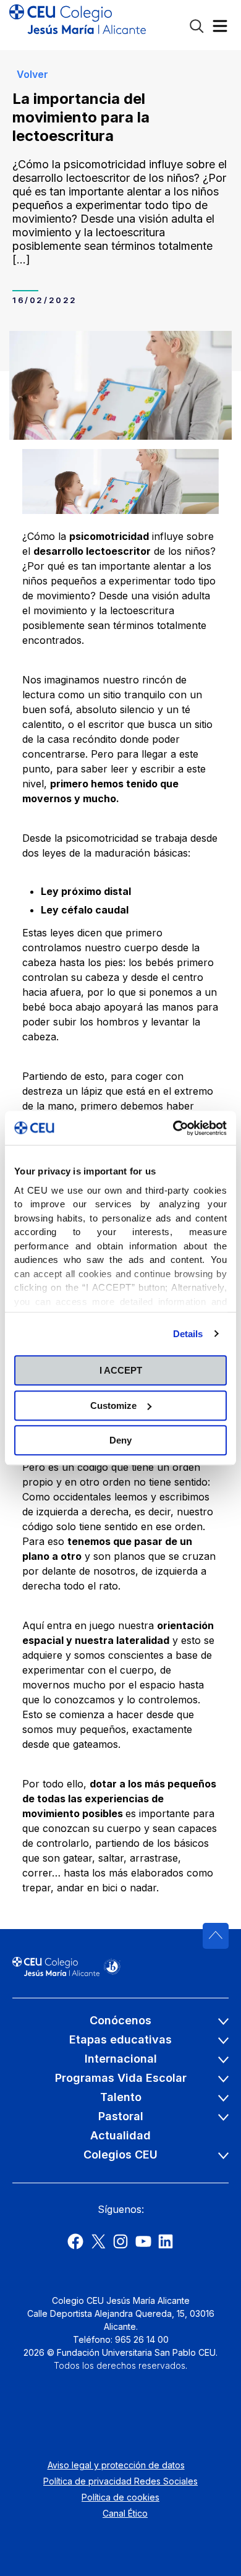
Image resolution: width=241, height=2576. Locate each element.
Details (188, 1334)
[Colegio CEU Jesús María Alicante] (78, 25)
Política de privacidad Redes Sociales (120, 2481)
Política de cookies (120, 2497)
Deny (120, 1440)
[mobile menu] (220, 29)
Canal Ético (125, 2513)
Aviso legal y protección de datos (116, 2465)
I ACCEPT (121, 1370)
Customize (113, 1406)
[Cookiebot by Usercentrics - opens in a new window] (173, 1128)
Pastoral (121, 2116)
